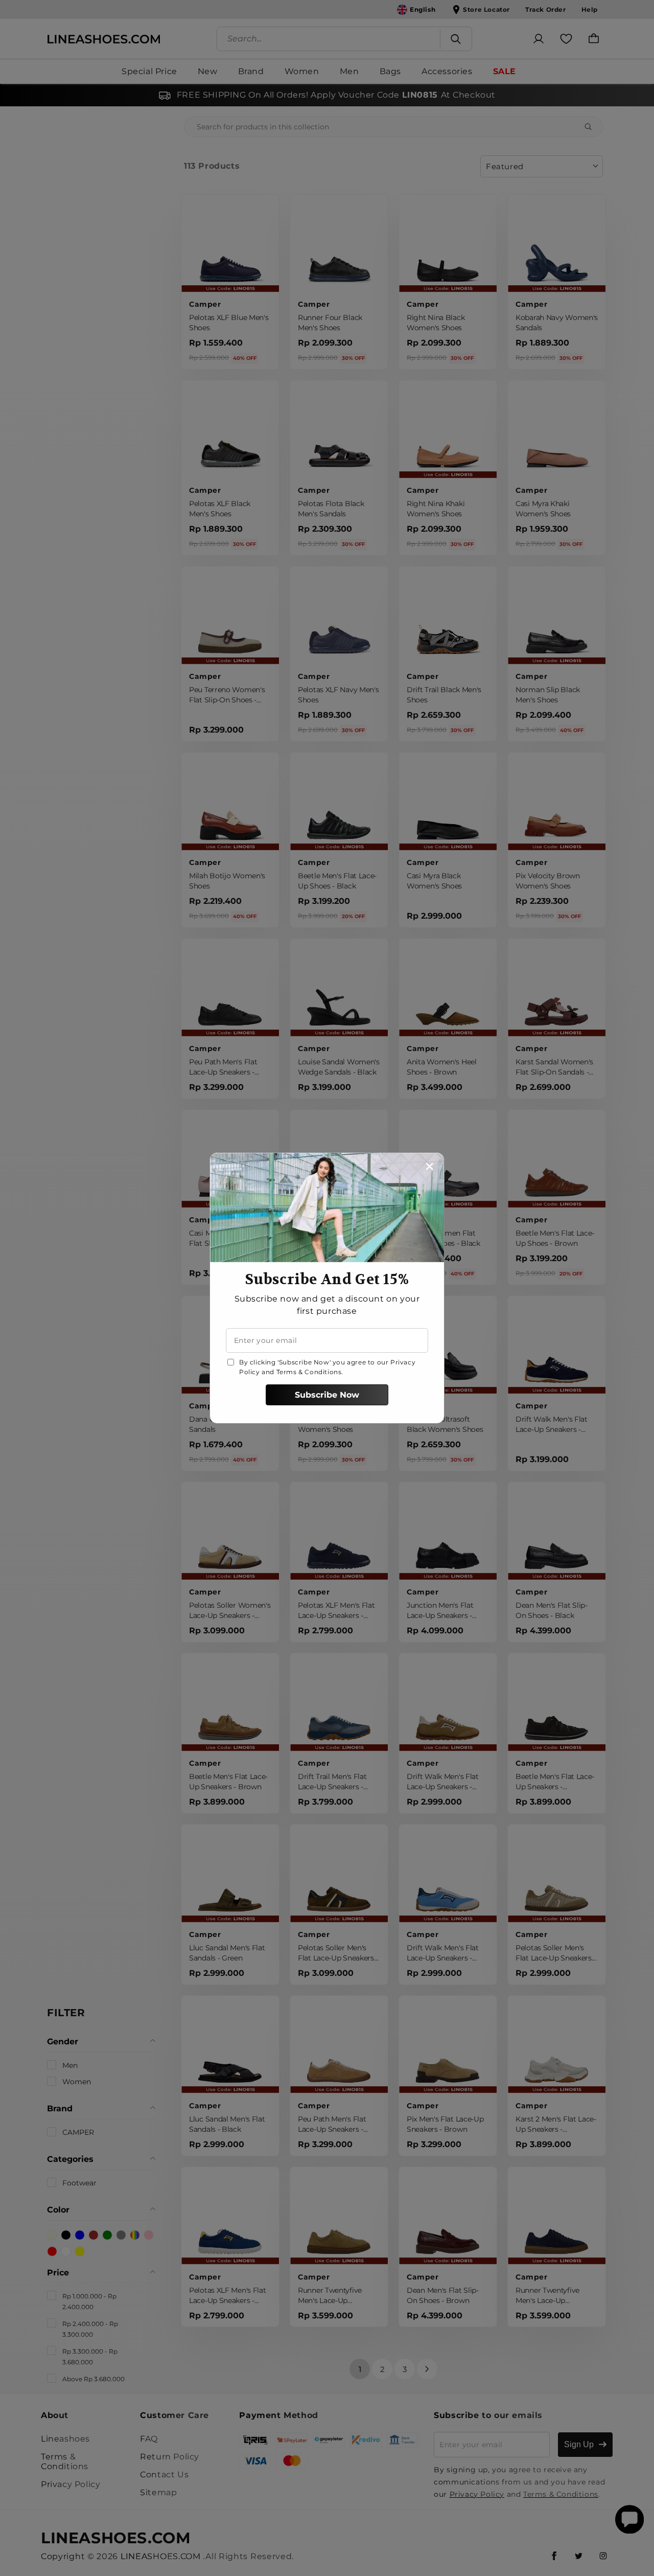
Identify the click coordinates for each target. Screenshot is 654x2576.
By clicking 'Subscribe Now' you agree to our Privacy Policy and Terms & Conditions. (327, 1367)
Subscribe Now (327, 1395)
